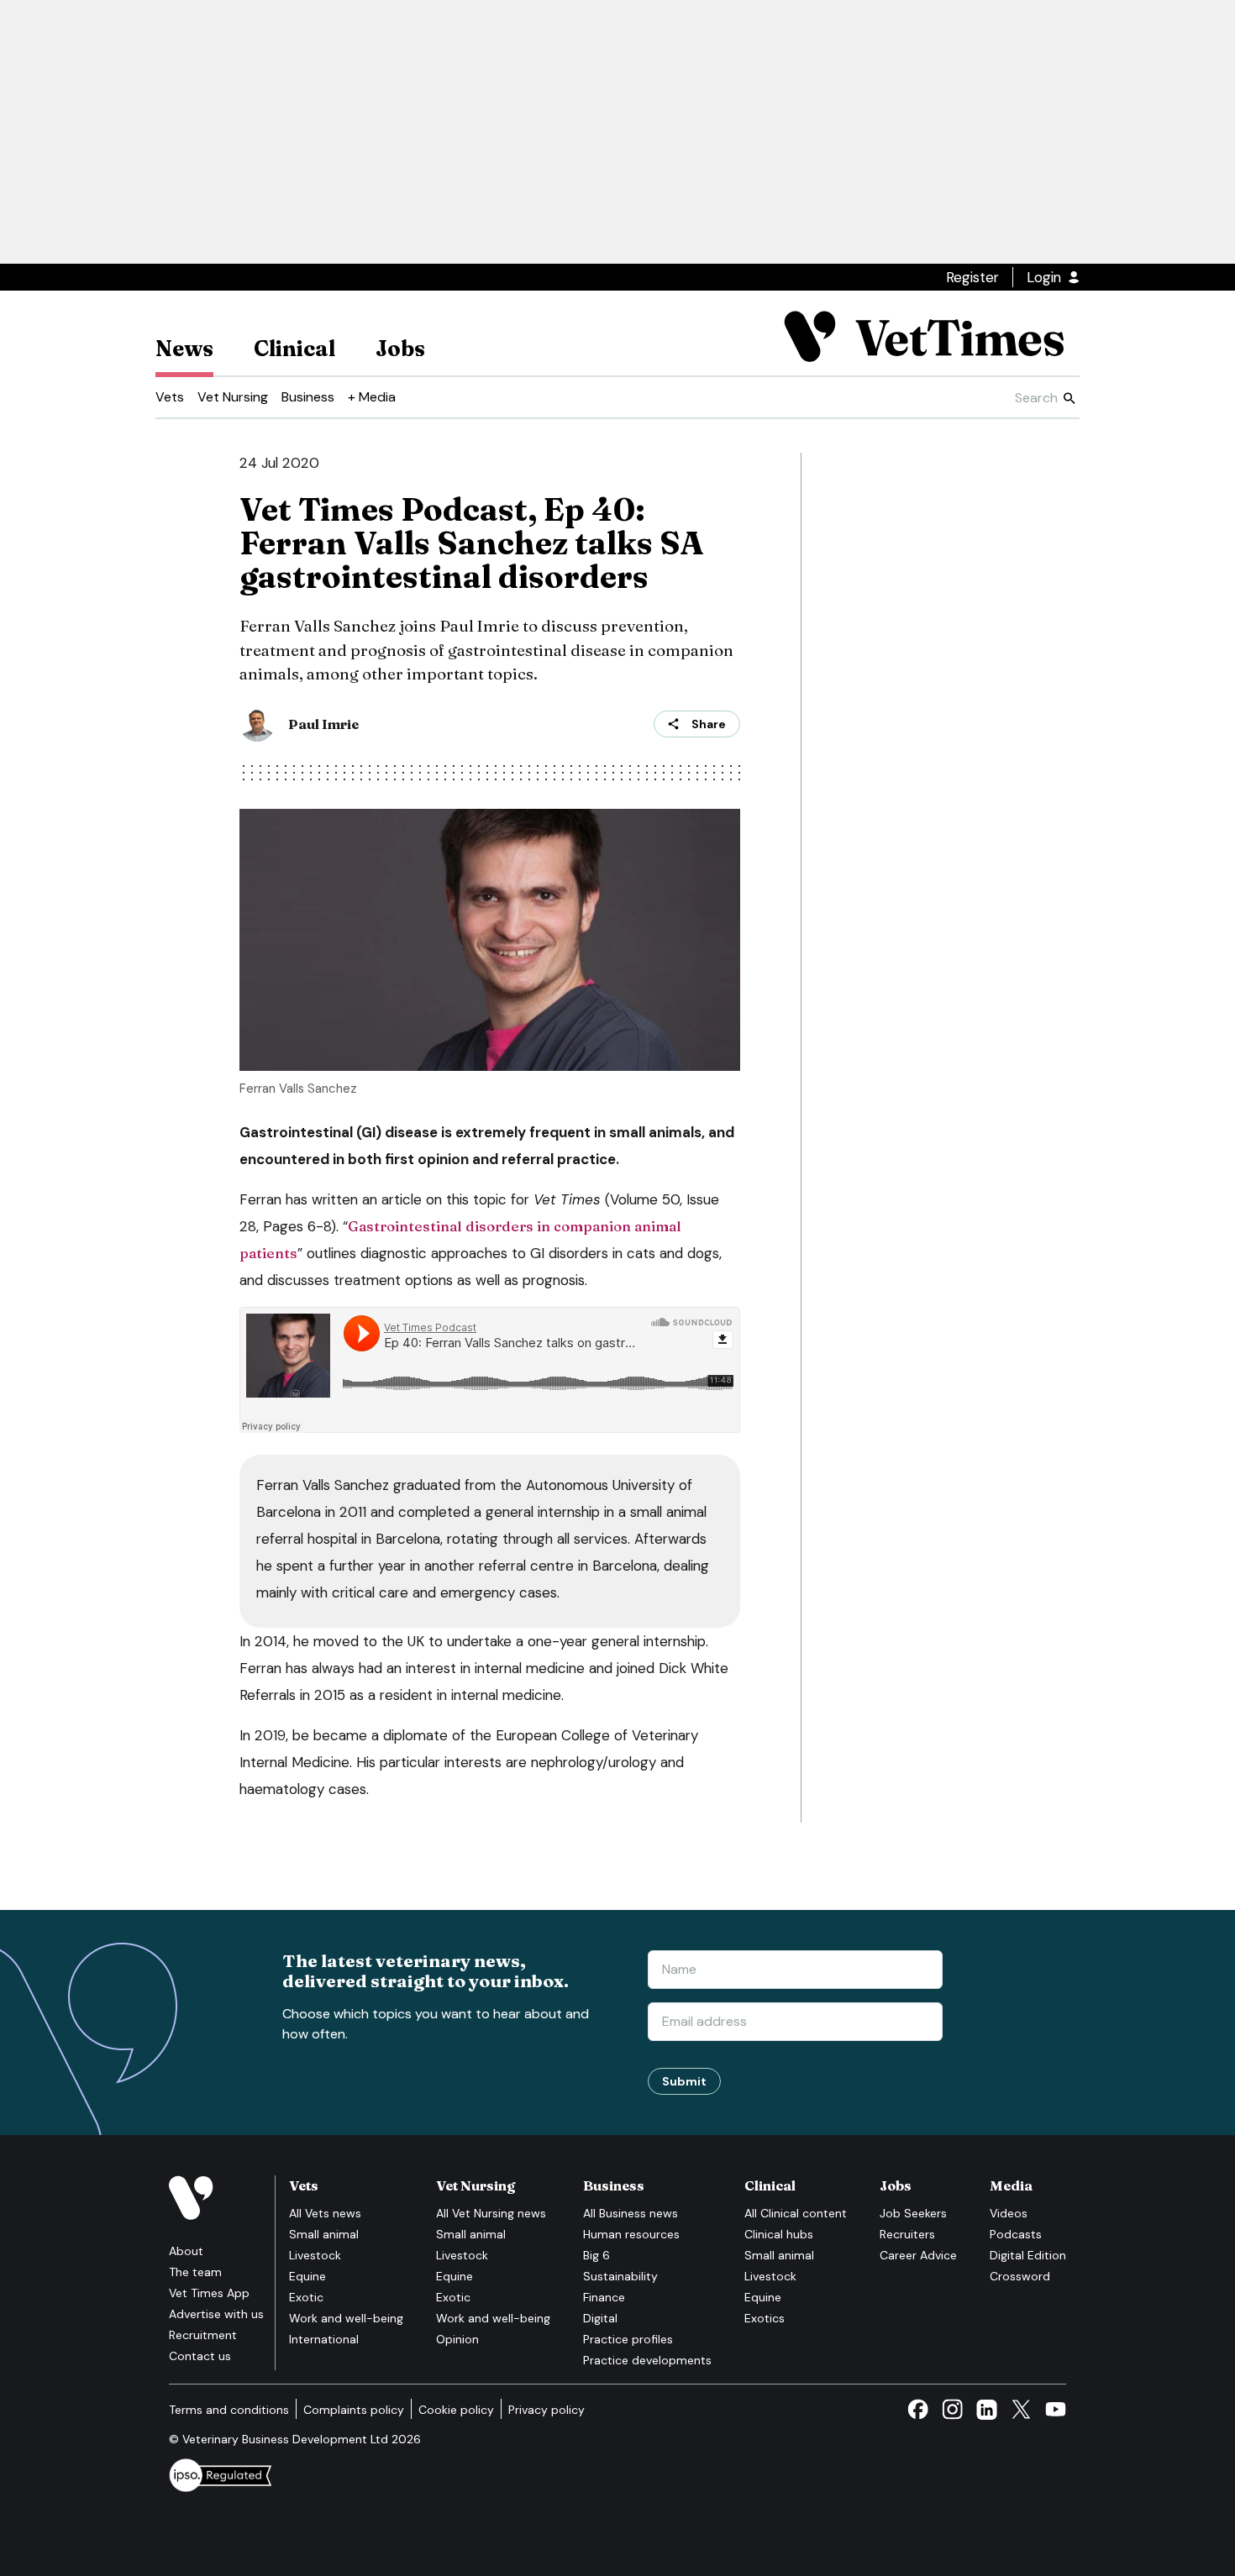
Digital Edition (1028, 2255)
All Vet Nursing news (491, 2213)
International (324, 2339)
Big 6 (596, 2255)
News (184, 349)
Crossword (1020, 2276)
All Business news (631, 2213)
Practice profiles (628, 2339)
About (186, 2251)
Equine (307, 2276)
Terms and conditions (229, 2410)
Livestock (315, 2255)
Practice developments (647, 2360)
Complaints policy (354, 2410)
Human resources (631, 2234)
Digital (600, 2318)
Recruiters (907, 2234)
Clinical (294, 349)
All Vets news (325, 2213)
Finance (604, 2297)
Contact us (200, 2356)
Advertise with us (216, 2314)
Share (709, 724)
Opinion (457, 2339)
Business (308, 397)
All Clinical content (796, 2213)
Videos (1009, 2213)
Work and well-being (346, 2318)
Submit (684, 2081)
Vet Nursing (233, 397)
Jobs (400, 349)
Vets (170, 397)
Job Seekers (913, 2213)
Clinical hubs (779, 2234)
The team (195, 2272)
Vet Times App (209, 2293)
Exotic (306, 2297)
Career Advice (918, 2255)
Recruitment (203, 2335)
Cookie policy (456, 2410)
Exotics (765, 2318)
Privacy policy (547, 2410)
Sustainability (620, 2276)
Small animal (324, 2234)
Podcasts (1016, 2234)
